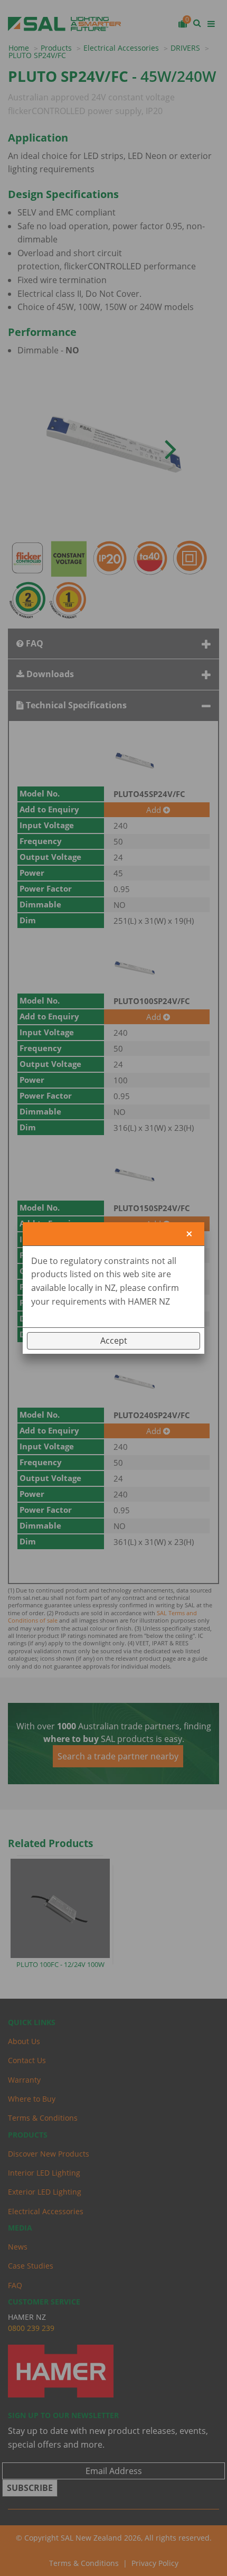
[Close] (189, 1234)
